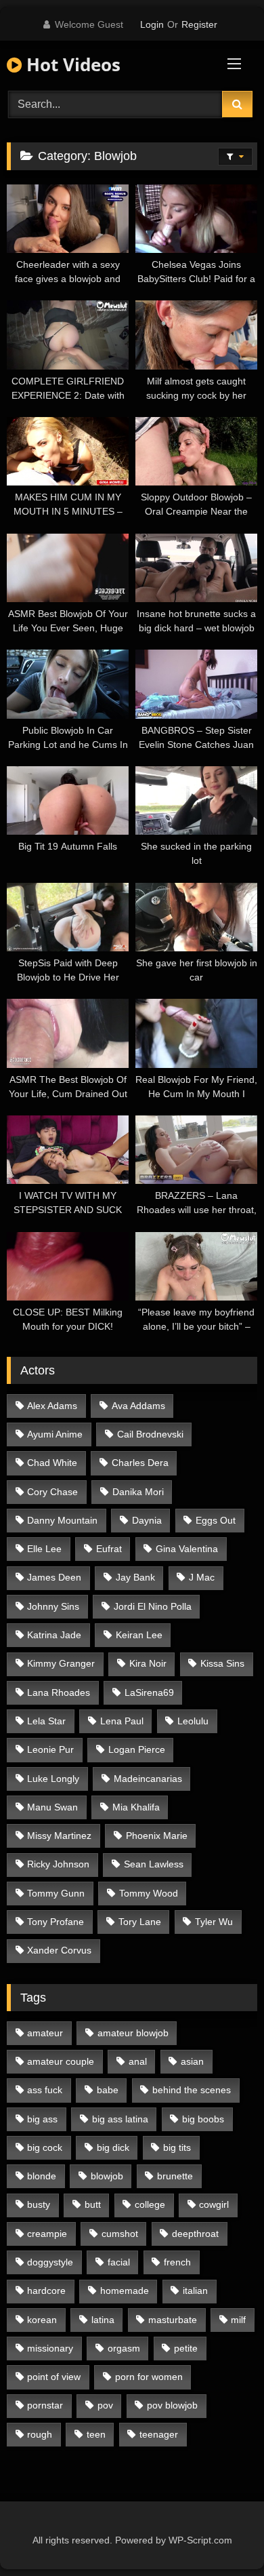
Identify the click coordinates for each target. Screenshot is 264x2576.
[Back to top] (222, 2536)
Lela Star (46, 1721)
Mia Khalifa (136, 1807)
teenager (159, 2434)
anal (138, 2061)
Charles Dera (140, 1463)
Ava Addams (138, 1406)
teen (96, 2434)
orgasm (124, 2348)
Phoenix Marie (157, 1836)
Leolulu (193, 1721)
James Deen (54, 1577)
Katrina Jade (54, 1635)
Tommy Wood (149, 1893)
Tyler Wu (214, 1922)
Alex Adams (52, 1406)
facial (119, 2262)
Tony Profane (56, 1922)
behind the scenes (192, 2090)
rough (40, 2434)
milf (238, 2320)
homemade (125, 2291)
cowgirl (214, 2204)
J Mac (202, 1577)
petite (186, 2348)
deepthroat (195, 2234)
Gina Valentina (187, 1549)
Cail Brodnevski (150, 1434)
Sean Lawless (154, 1864)
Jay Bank (135, 1577)
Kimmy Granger (61, 1663)
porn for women (149, 2377)
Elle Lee (44, 1549)
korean (42, 2320)
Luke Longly (53, 1779)
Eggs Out (216, 1520)
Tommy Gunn (56, 1893)
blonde (42, 2176)
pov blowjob (172, 2405)
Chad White (52, 1463)
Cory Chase (52, 1492)
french (177, 2262)
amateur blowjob (133, 2033)
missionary (50, 2348)
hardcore (46, 2291)
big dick (113, 2147)
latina (103, 2320)
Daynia (147, 1520)
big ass (42, 2119)
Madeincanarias (148, 1779)
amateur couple (61, 2061)
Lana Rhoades (59, 1692)
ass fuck (45, 2090)
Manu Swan (52, 1807)
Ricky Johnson (58, 1864)
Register (199, 24)
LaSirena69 (149, 1692)
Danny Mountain (62, 1520)
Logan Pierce (137, 1749)
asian (192, 2061)
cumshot (120, 2234)
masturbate (173, 2320)
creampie (47, 2234)
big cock (45, 2147)
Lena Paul (122, 1721)
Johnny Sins (53, 1606)
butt (93, 2204)
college (150, 2204)
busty (39, 2204)
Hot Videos (71, 64)
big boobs (203, 2119)
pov (105, 2405)
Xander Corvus (59, 1950)
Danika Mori (138, 1492)
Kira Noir (148, 1663)
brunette (175, 2176)
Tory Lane (140, 1922)
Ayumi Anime (55, 1434)
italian (195, 2291)
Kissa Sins (222, 1663)
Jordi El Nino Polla (153, 1606)
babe (108, 2090)
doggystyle (50, 2262)
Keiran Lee (139, 1635)
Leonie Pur (50, 1749)
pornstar (45, 2405)
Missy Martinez (59, 1836)
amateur (45, 2033)
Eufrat (109, 1549)
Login (152, 24)
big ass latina (120, 2119)
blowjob (107, 2176)
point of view (54, 2377)
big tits (177, 2147)
